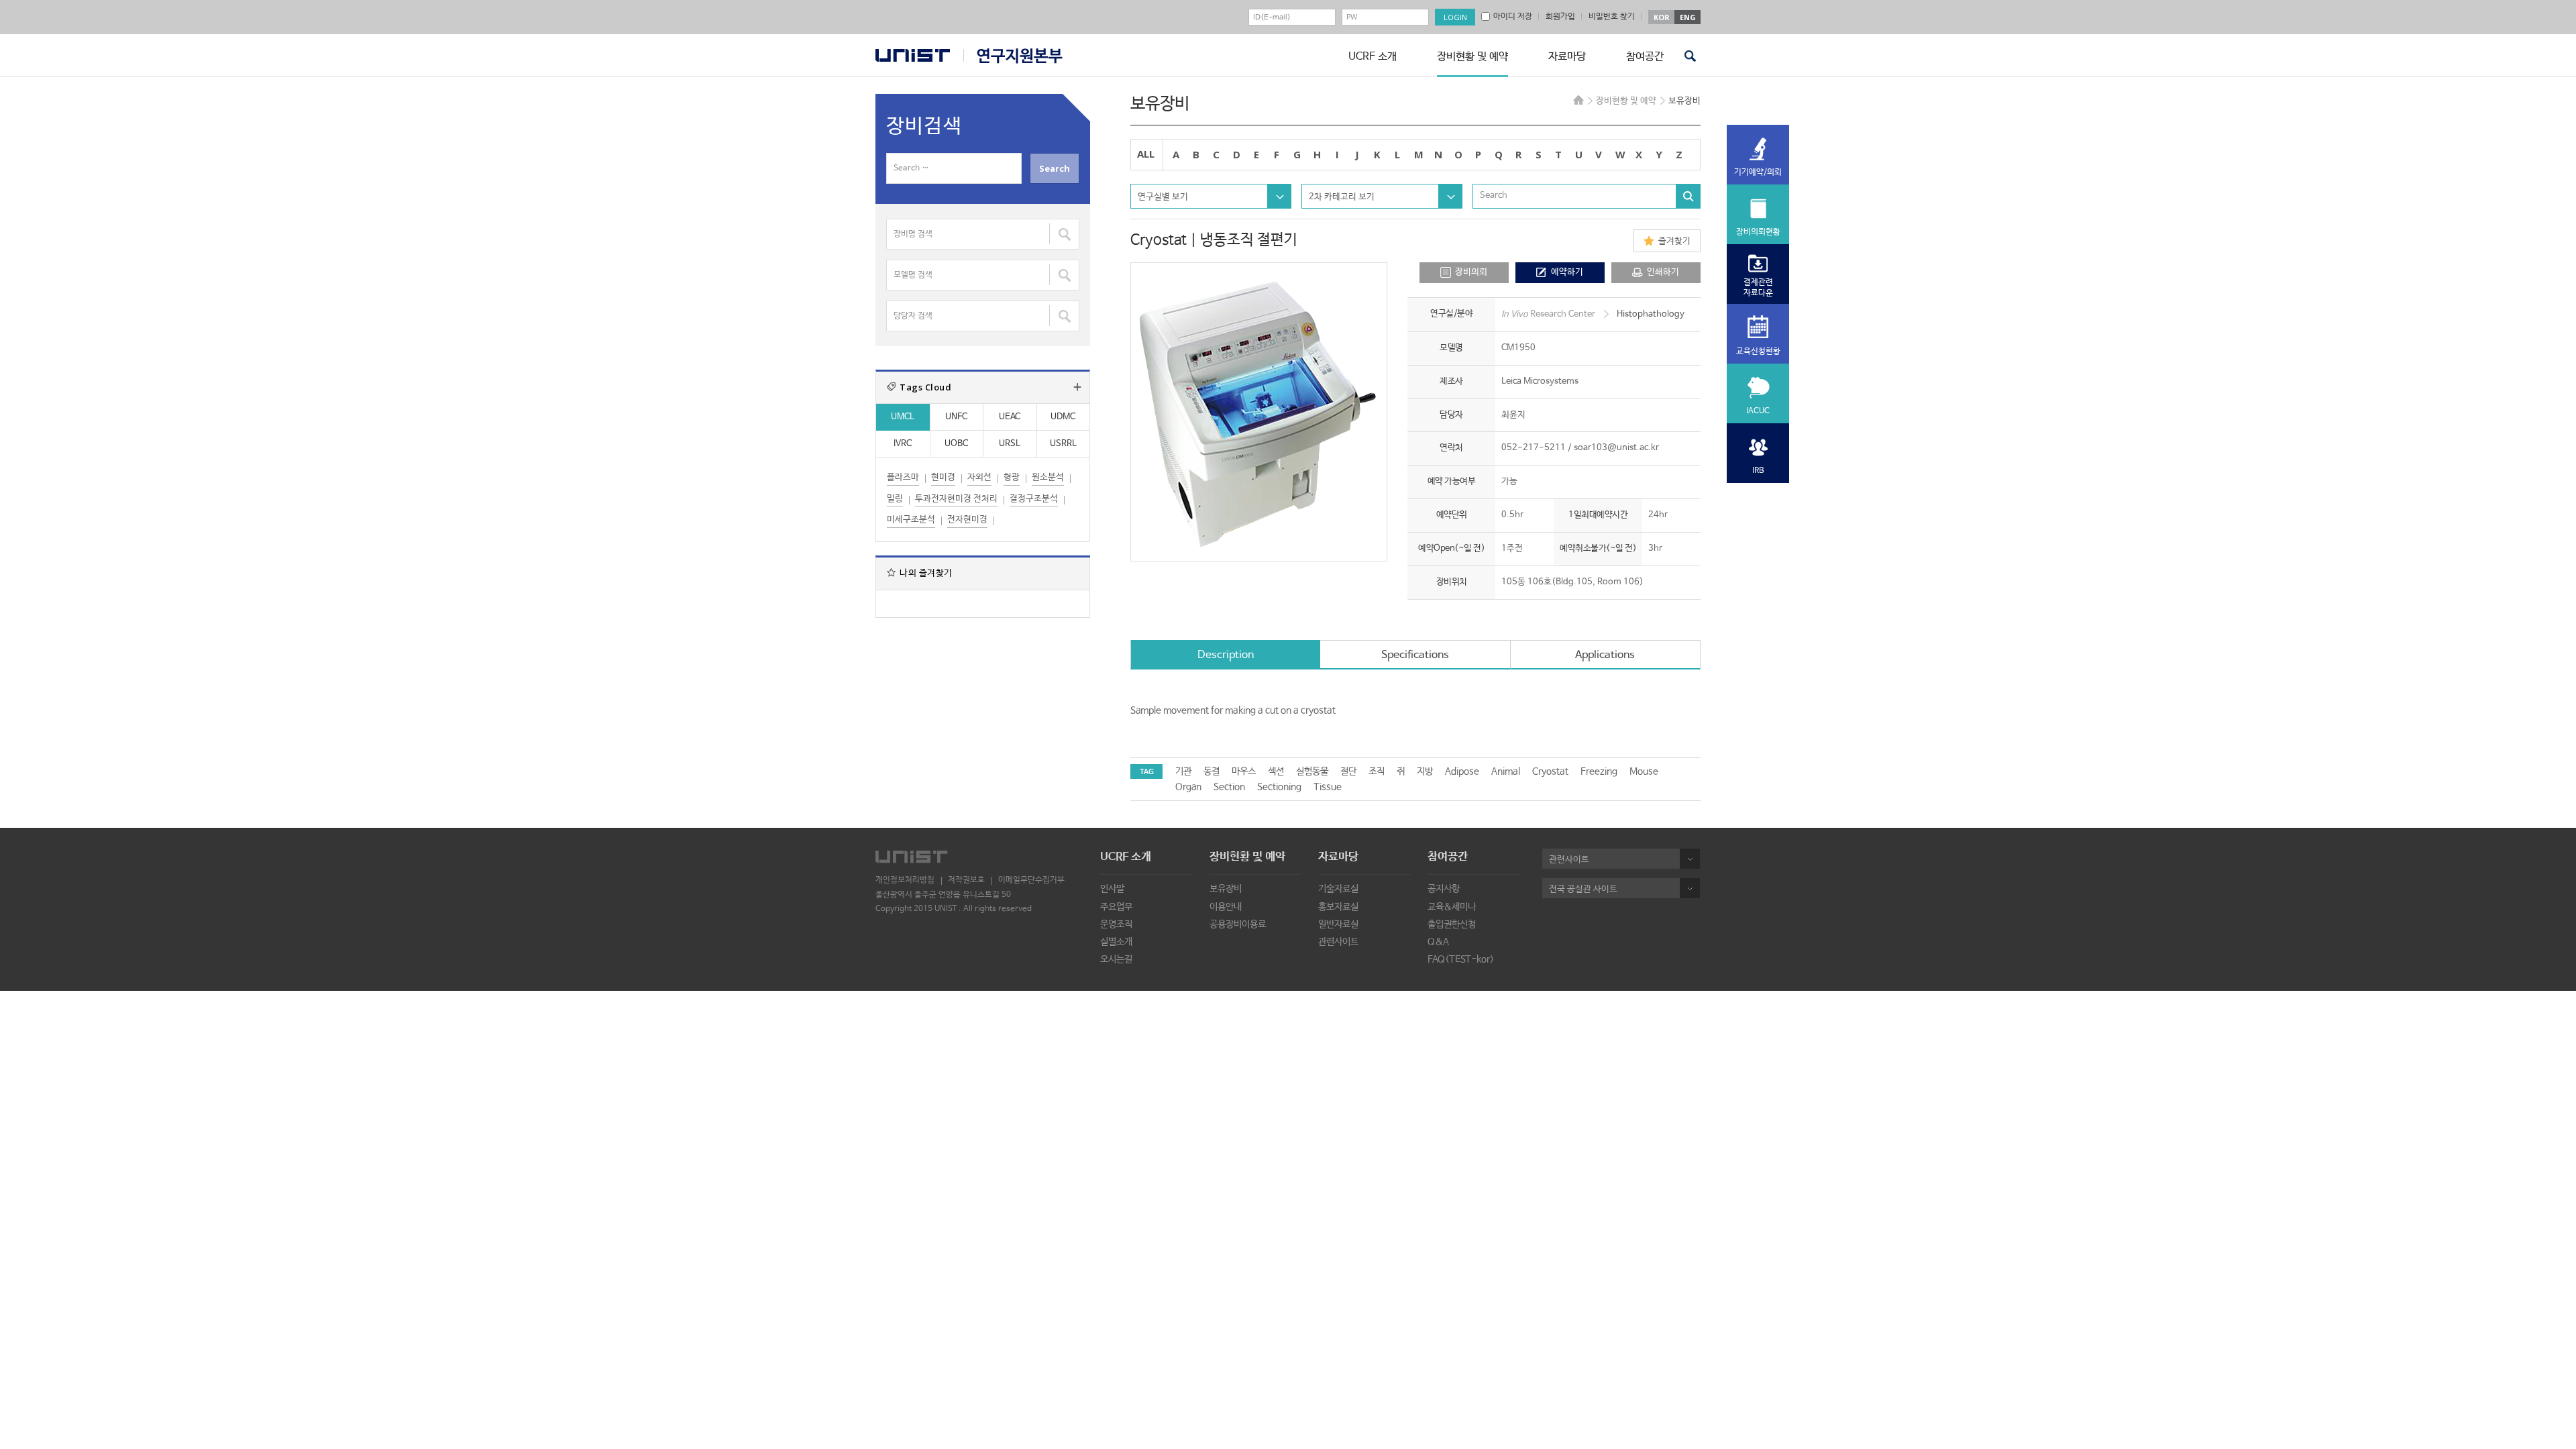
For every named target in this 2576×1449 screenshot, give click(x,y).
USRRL (1063, 444)
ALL (1146, 154)
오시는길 (1116, 959)
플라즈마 (903, 477)
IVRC (903, 444)
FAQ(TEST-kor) (1461, 959)
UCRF (1013, 56)
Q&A (1438, 942)
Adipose (1462, 771)
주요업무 (1116, 907)
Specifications (1415, 655)
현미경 (943, 477)
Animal (1506, 771)
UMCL (903, 417)
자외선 (979, 477)
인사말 (1112, 889)
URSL (1010, 444)
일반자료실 (1338, 924)
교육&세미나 (1452, 907)
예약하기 (1567, 272)
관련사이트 (1338, 942)
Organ (1188, 787)
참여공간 (1645, 57)
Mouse (1644, 771)
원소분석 (1048, 477)
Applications (1605, 655)
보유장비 (1226, 889)
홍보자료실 (1338, 907)
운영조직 (1116, 924)
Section (1229, 787)
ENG (1688, 17)
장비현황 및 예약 (1472, 57)
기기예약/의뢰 (1758, 172)
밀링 (895, 499)
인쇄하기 (1663, 272)
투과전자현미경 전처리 (956, 499)
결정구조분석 (1034, 499)
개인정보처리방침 (905, 880)
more (1077, 387)
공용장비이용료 (1238, 924)
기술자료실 (1338, 889)
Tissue (1328, 787)
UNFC (956, 417)
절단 (1348, 771)
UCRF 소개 (1373, 57)
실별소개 (1116, 942)
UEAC (1010, 417)
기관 (1183, 771)
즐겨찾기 (1674, 241)
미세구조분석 (911, 520)
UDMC (1063, 417)
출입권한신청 (1452, 924)
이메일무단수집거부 (1031, 880)
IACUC (1758, 411)
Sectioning (1279, 787)
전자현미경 (967, 520)
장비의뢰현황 (1758, 232)
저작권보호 (966, 880)
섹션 (1276, 771)
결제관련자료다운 (1758, 288)
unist (913, 55)
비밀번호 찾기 (1612, 17)
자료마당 (1567, 57)
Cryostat (1550, 771)
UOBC (956, 444)
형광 (1012, 477)
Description (1226, 655)
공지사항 (1444, 889)
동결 (1212, 771)
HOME (1578, 100)
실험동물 (1312, 771)
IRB (1758, 471)
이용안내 (1226, 907)
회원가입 (1560, 17)
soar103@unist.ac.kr (1616, 448)
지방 (1425, 771)
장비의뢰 (1471, 272)
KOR (1662, 17)
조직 (1377, 771)
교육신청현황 (1758, 352)
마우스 (1244, 771)
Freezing (1599, 771)
